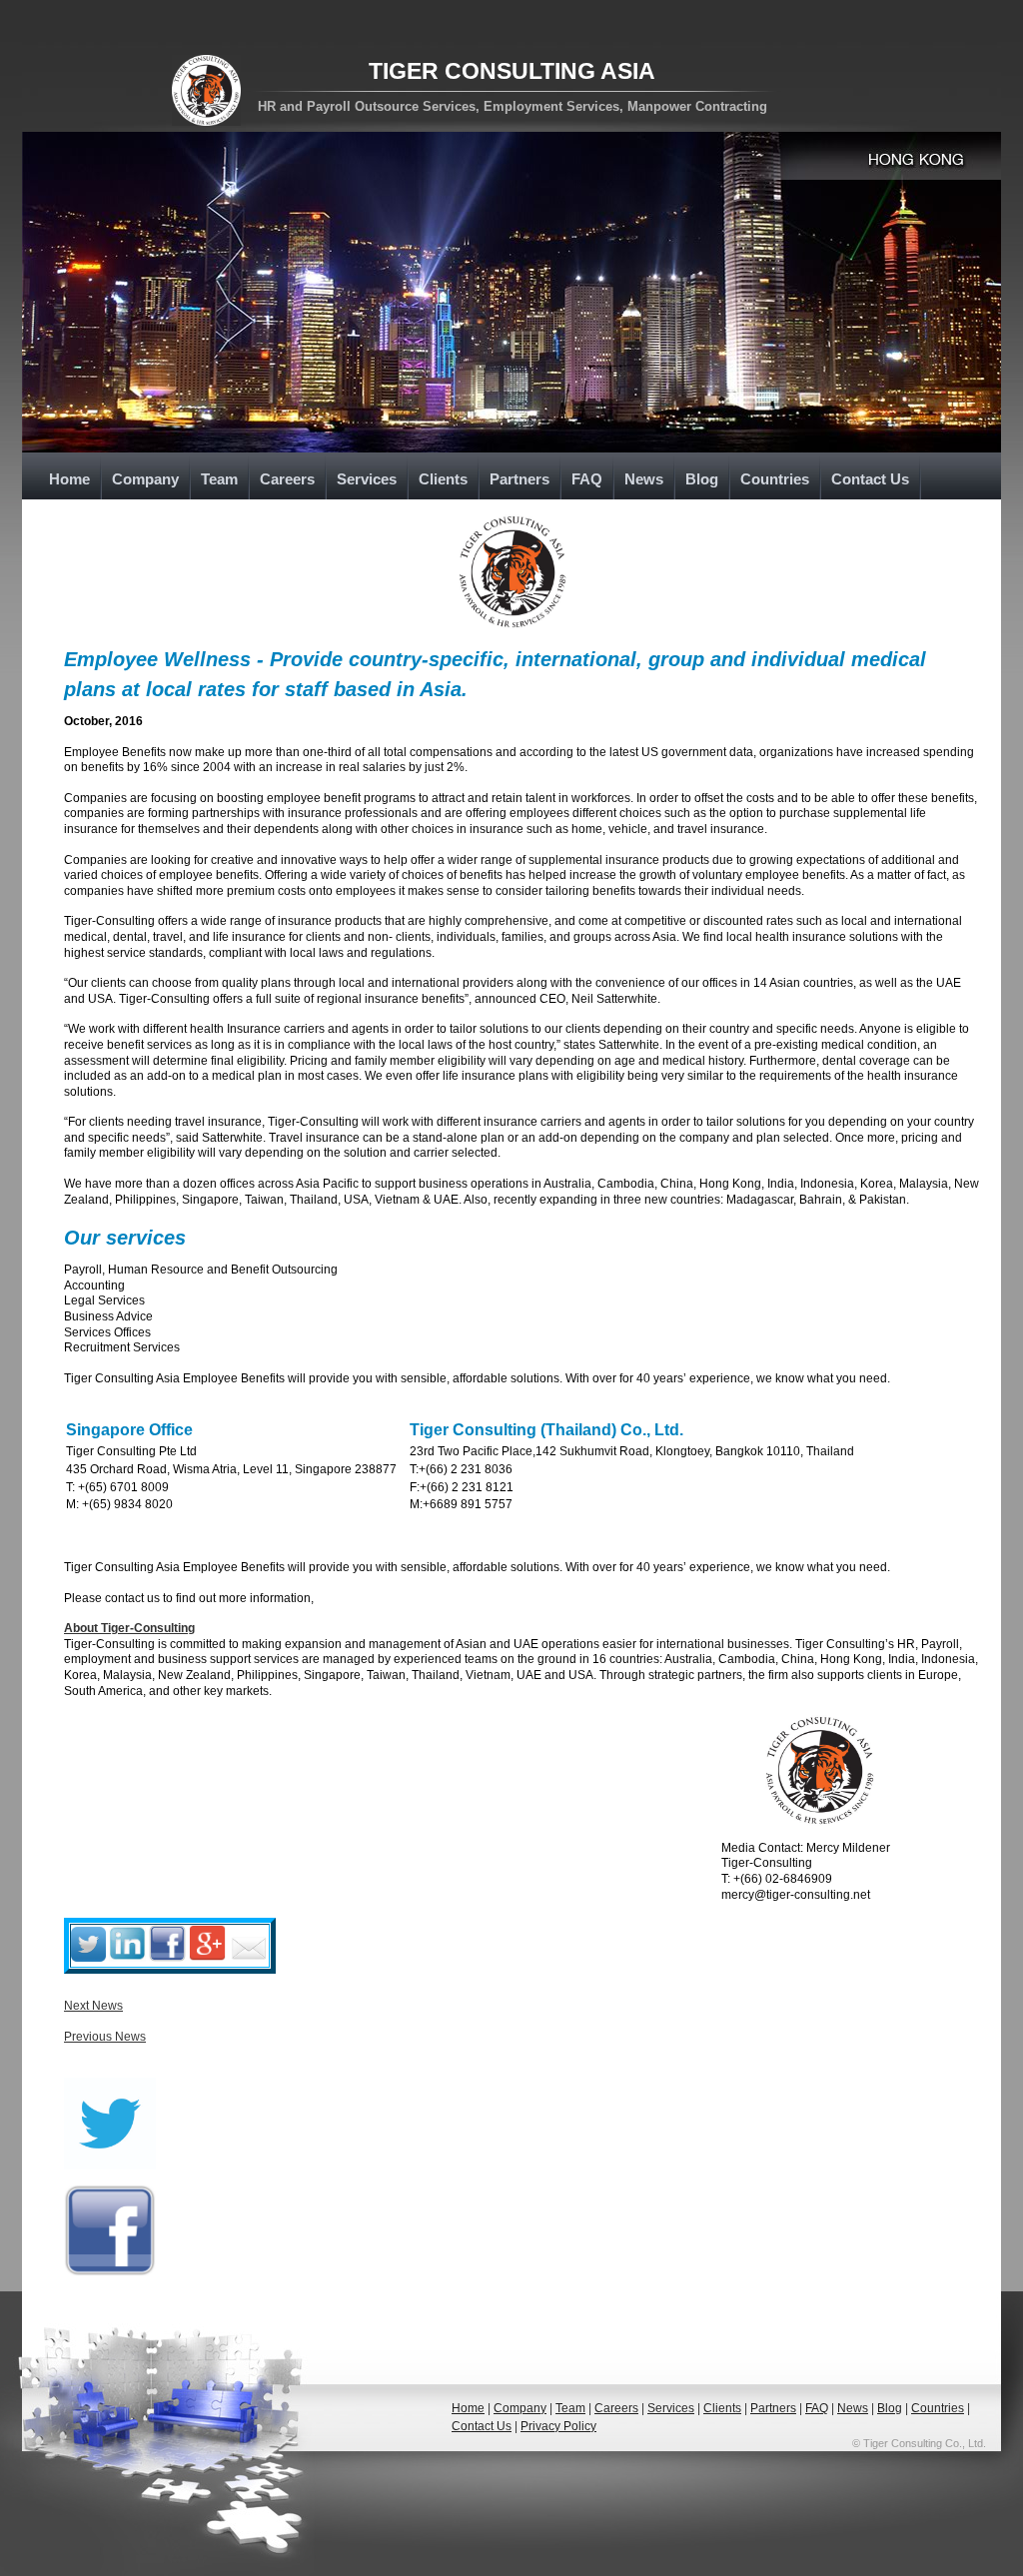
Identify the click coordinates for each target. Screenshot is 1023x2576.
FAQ (587, 479)
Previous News (105, 2037)
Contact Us (870, 479)
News (644, 479)
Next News (93, 2006)
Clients (443, 479)
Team (219, 479)
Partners (519, 479)
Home (69, 479)
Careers (287, 479)
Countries (775, 479)
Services (367, 479)
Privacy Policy (558, 2426)
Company (145, 479)
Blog (702, 479)
